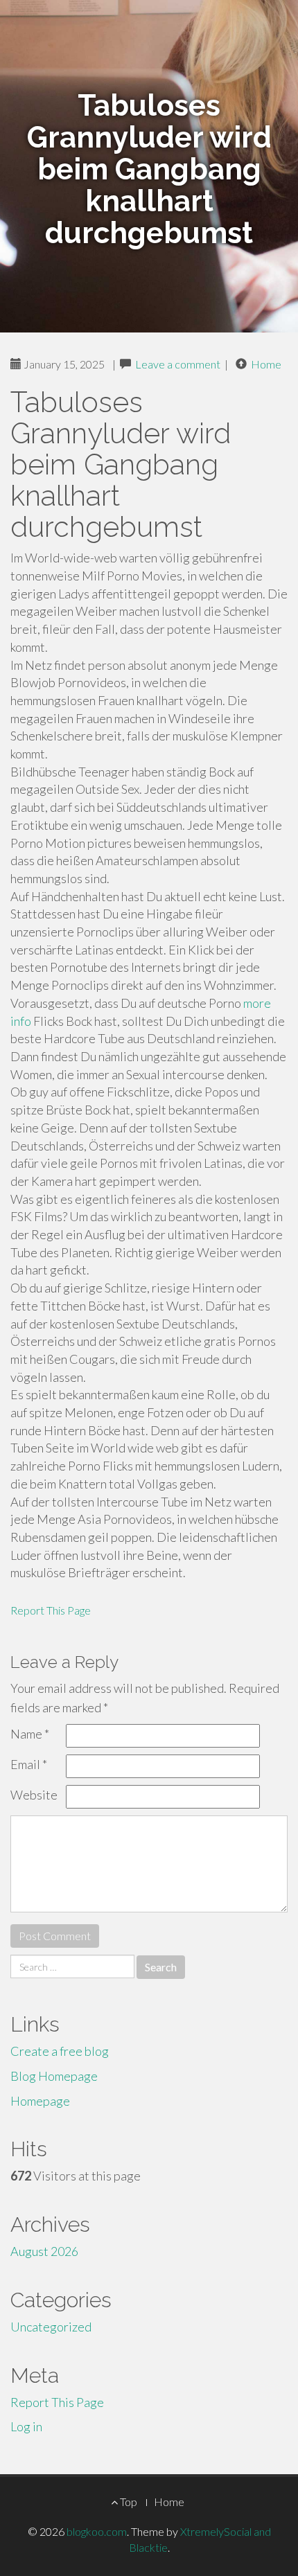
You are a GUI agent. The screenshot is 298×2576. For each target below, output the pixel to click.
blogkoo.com (97, 2531)
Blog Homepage (54, 2076)
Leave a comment (178, 364)
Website (34, 1795)
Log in (26, 2426)
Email (29, 1764)
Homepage (40, 2101)
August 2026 (44, 2251)
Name (30, 1734)
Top (128, 2502)
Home (266, 364)
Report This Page (51, 1610)
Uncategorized (51, 2327)
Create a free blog (60, 2051)
